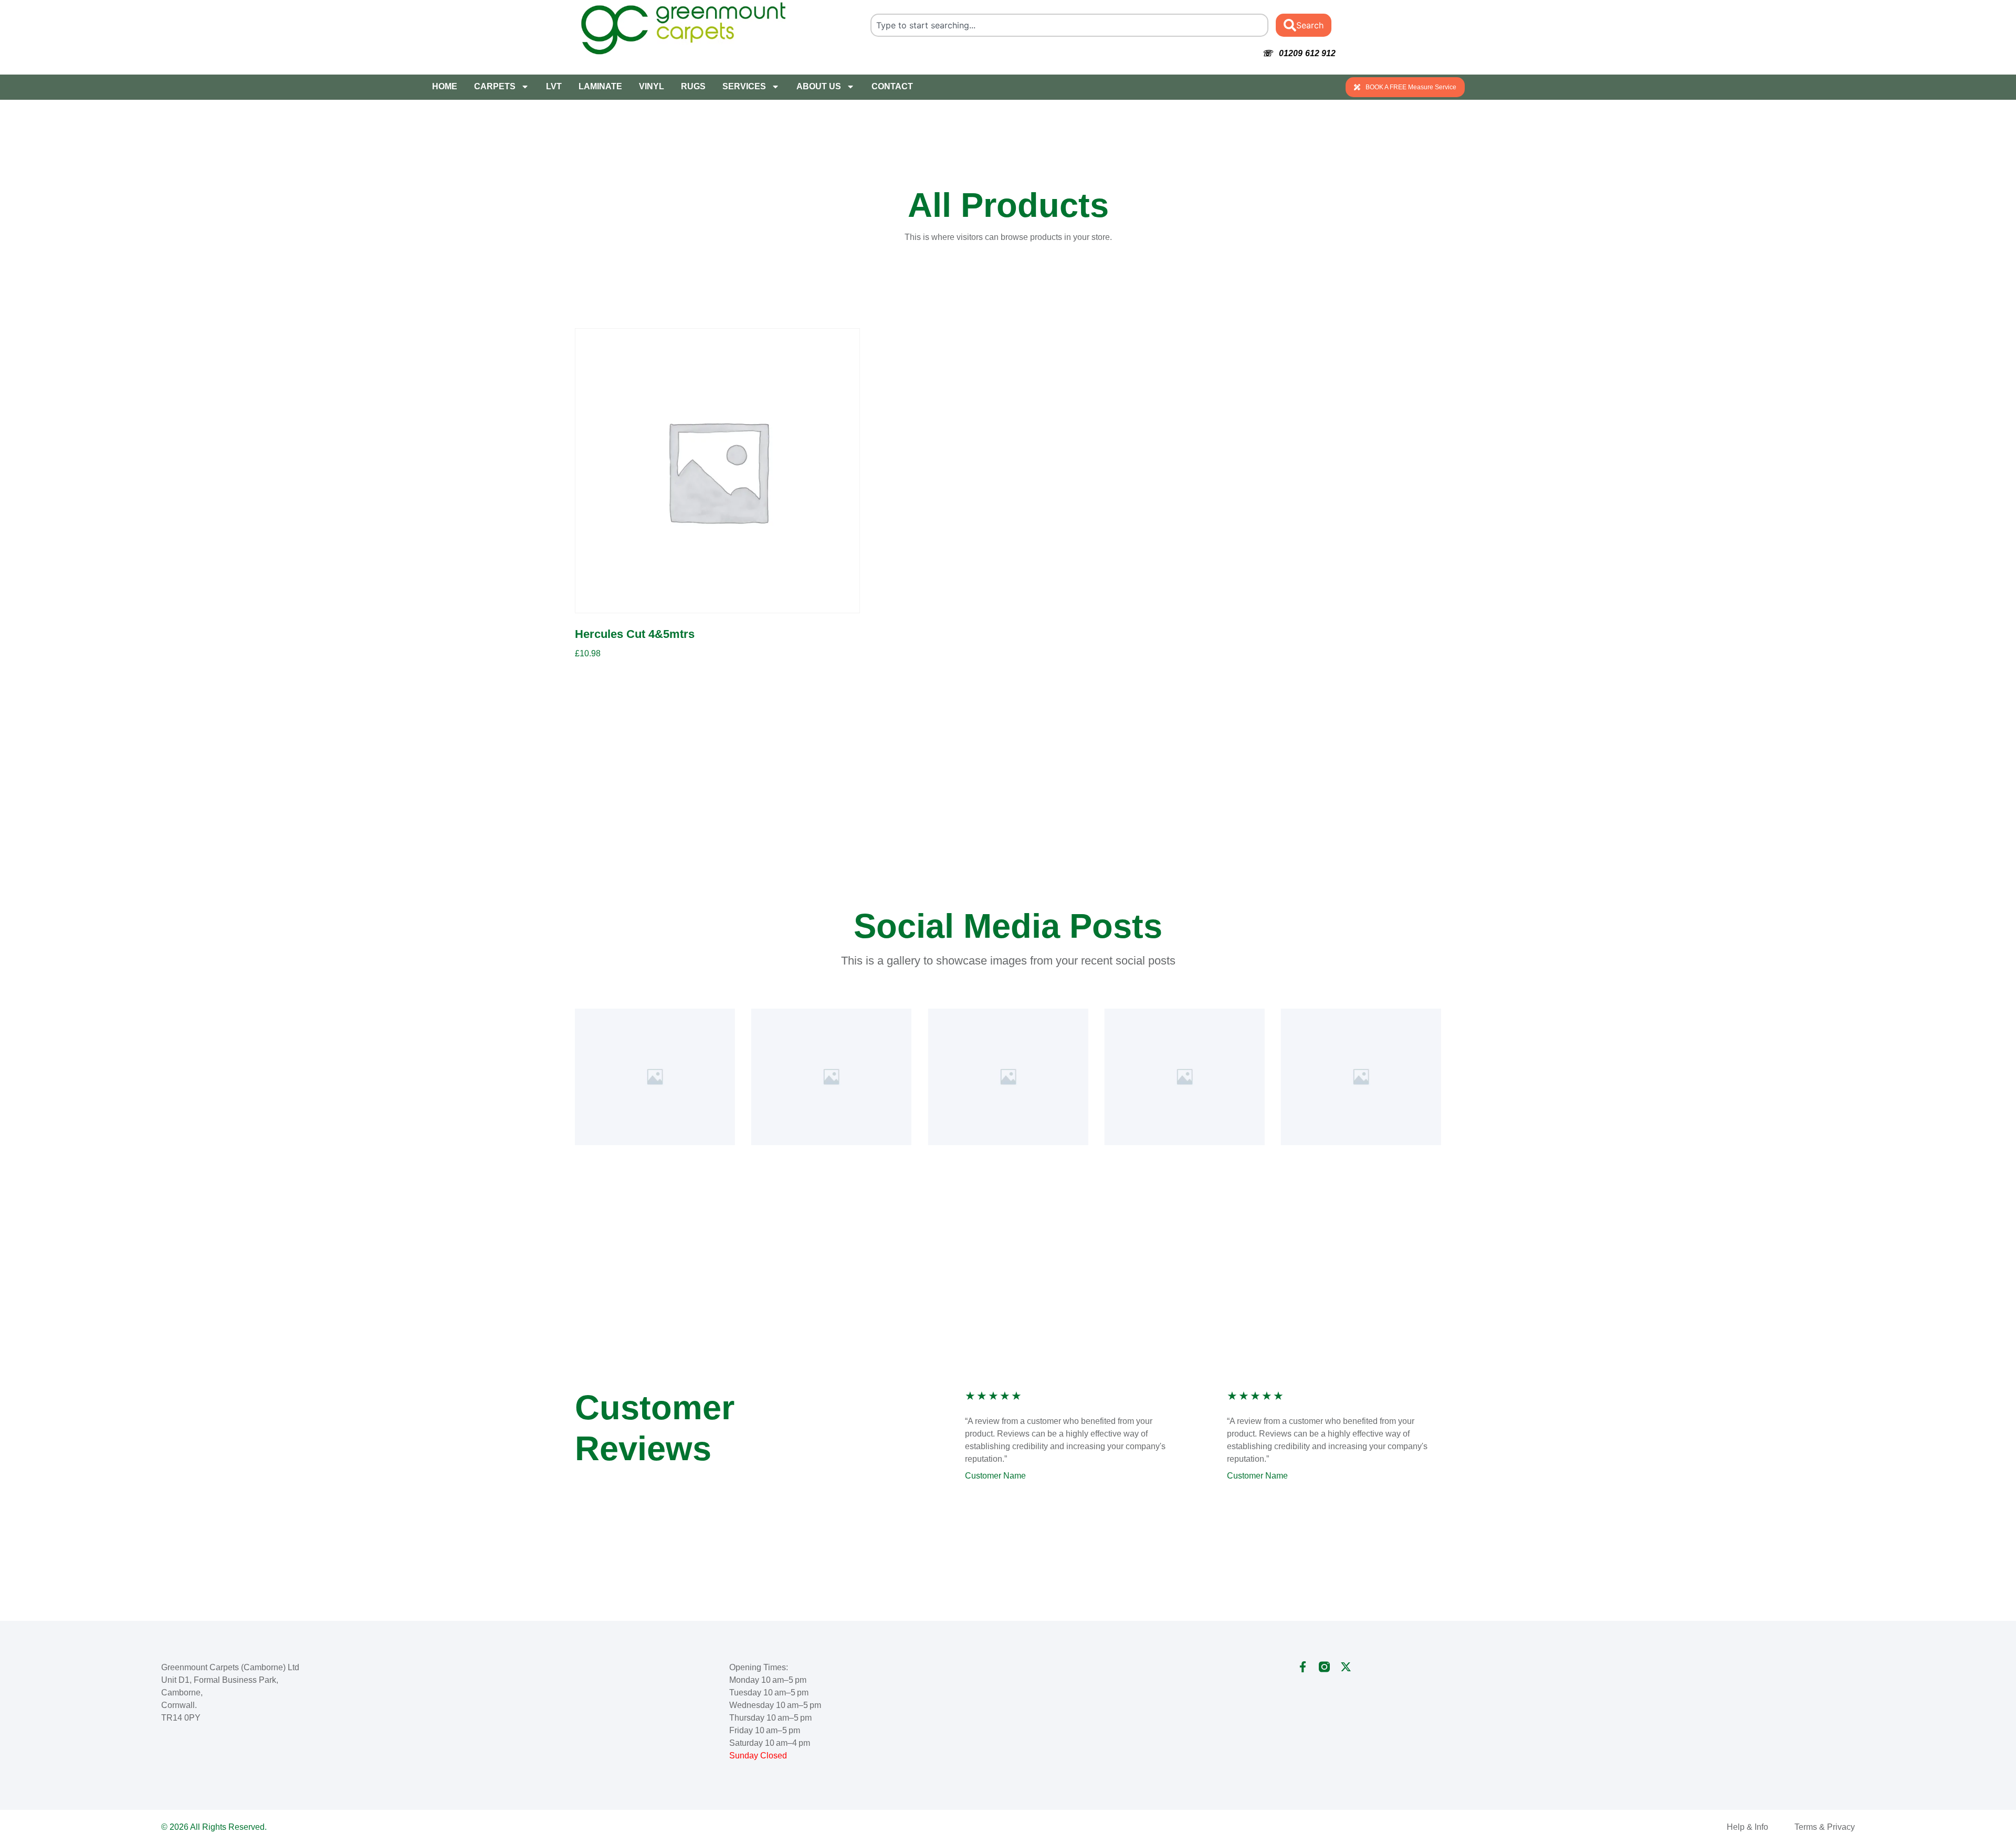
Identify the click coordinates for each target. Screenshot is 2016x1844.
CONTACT (892, 86)
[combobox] (1070, 25)
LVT (554, 86)
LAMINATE (600, 86)
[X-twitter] (1346, 1667)
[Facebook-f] (1303, 1667)
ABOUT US (819, 86)
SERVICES (744, 86)
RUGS (693, 86)
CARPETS (495, 86)
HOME (445, 86)
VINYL (652, 86)
